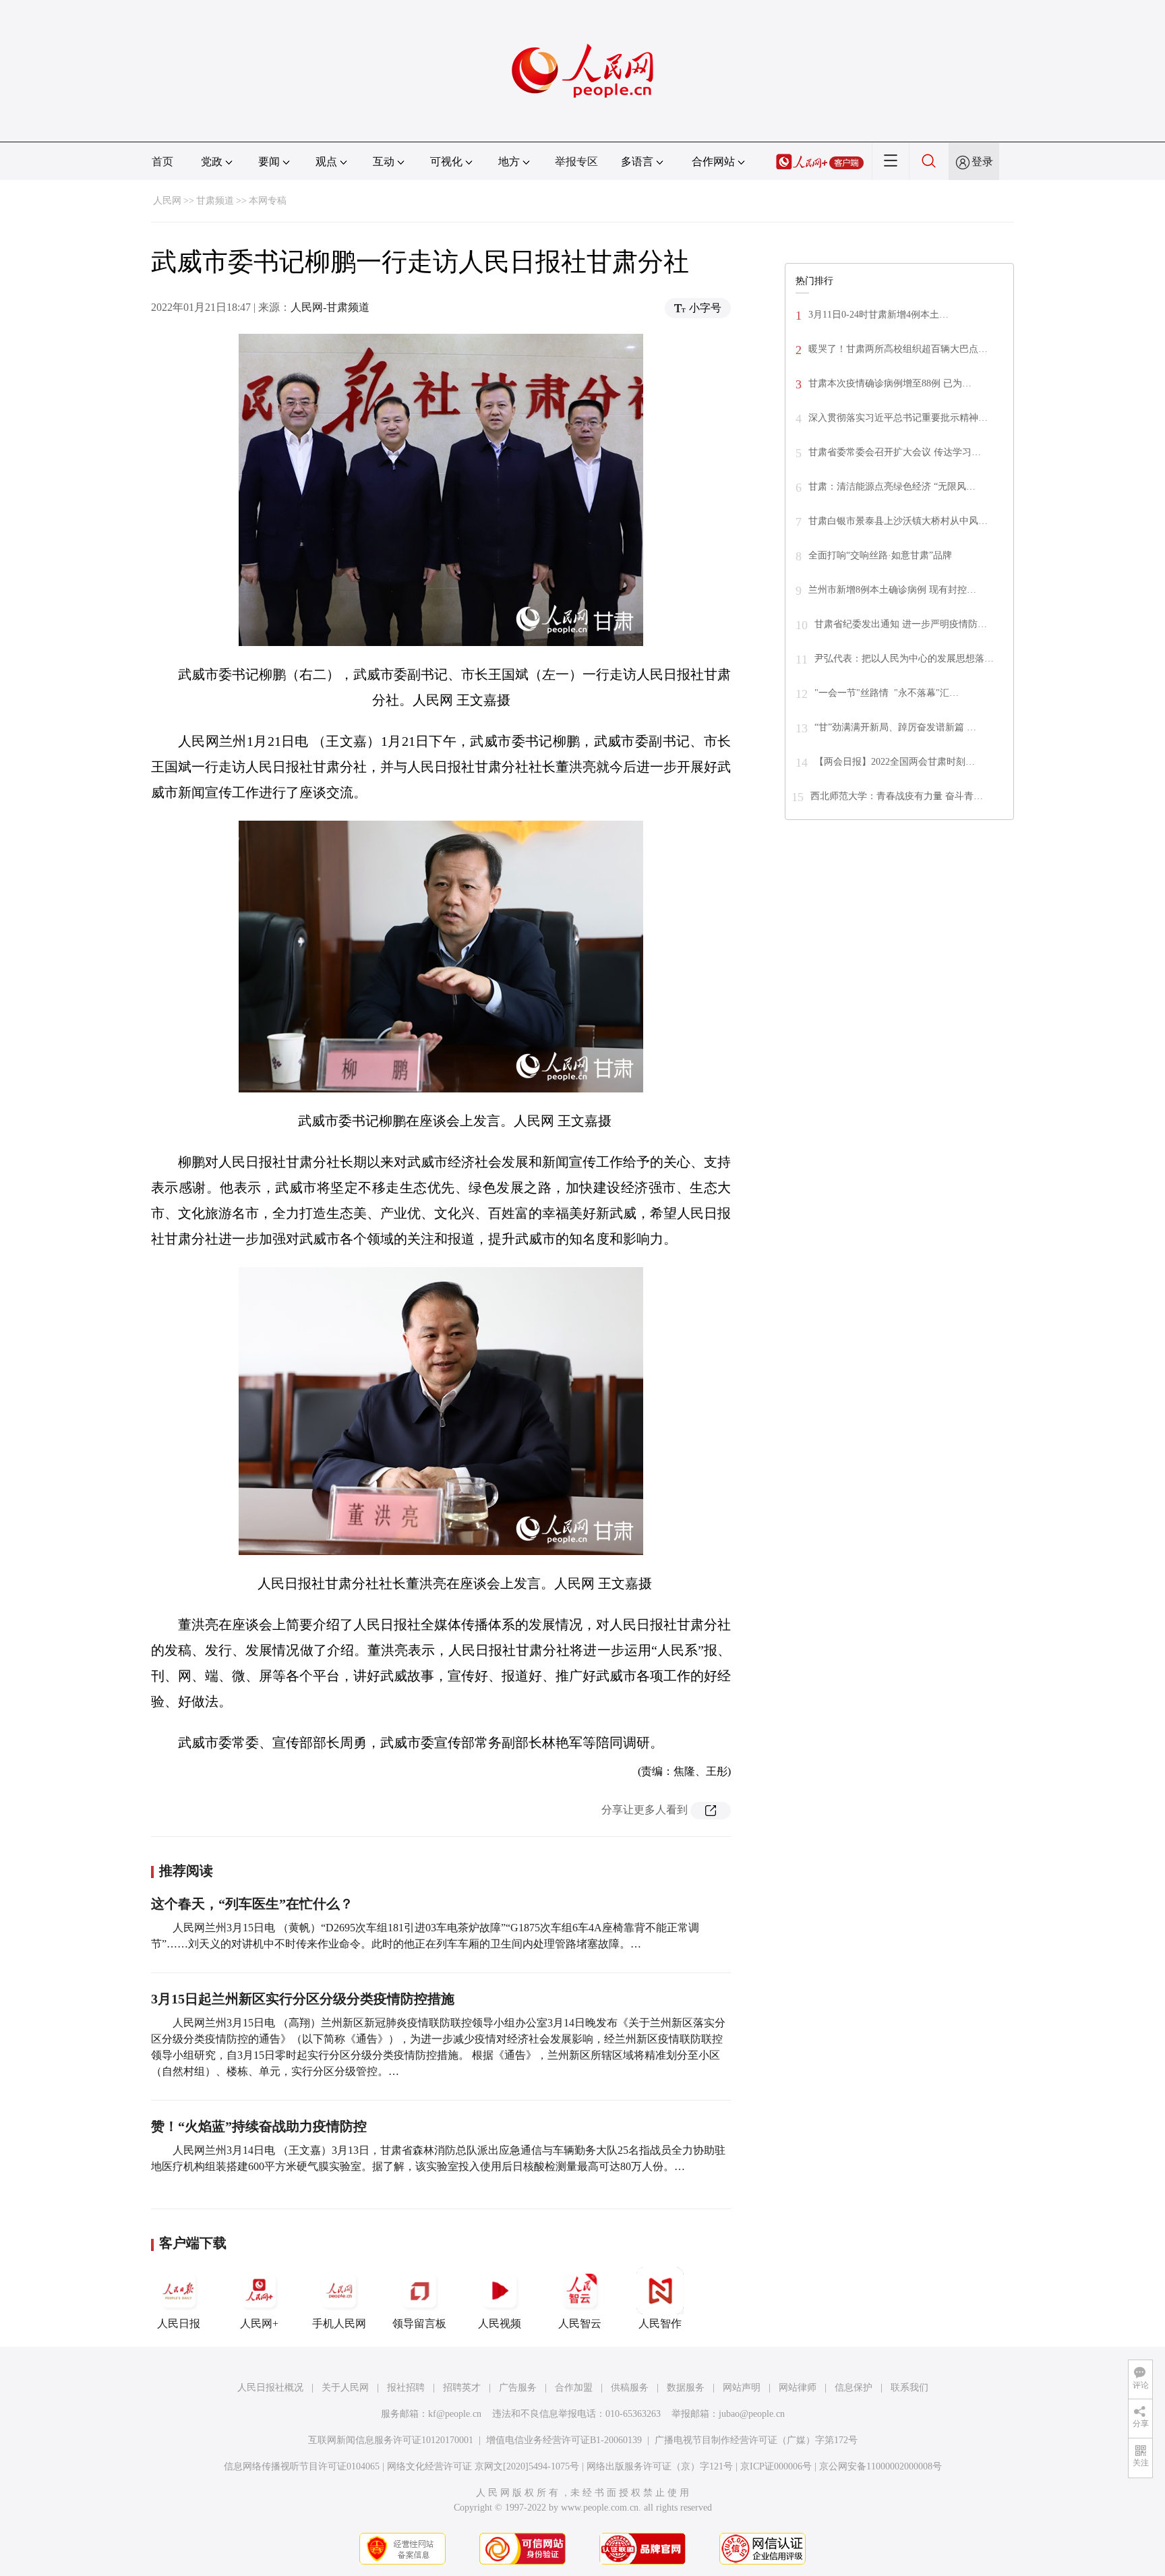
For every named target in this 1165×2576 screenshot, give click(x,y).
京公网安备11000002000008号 (880, 2466)
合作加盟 (574, 2388)
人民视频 (500, 2323)
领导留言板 (419, 2323)
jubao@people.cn (752, 2414)
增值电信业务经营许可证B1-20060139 (564, 2440)
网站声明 (742, 2388)
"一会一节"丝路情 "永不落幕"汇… (887, 693)
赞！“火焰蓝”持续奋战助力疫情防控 (259, 2126)
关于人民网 (345, 2388)
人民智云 (580, 2323)
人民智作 (660, 2323)
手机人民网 (339, 2323)
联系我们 (909, 2388)
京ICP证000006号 (776, 2466)
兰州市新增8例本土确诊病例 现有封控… (892, 590)
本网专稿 (268, 201)
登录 (982, 162)
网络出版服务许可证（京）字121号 (660, 2466)
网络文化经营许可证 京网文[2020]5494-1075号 (483, 2466)
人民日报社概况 (270, 2388)
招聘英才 (462, 2388)
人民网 (167, 201)
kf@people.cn (455, 2414)
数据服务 (686, 2388)
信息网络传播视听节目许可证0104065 (302, 2466)
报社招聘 (406, 2388)
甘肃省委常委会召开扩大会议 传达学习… (895, 452)
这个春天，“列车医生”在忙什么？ (252, 1904)
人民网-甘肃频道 (330, 307)
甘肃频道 (215, 201)
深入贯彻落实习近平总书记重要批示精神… (898, 418)
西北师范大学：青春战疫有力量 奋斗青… (897, 796)
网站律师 (798, 2388)
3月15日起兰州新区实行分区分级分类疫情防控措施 (303, 1999)
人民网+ (259, 2323)
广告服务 (518, 2388)
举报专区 (576, 162)
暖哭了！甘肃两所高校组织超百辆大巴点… (898, 349)
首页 (162, 162)
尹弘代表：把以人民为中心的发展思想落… (904, 658)
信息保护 (854, 2388)
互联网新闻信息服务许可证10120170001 (391, 2440)
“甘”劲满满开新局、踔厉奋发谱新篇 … (895, 727)
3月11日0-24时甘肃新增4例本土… (878, 315)
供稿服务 (630, 2388)
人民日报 (179, 2323)
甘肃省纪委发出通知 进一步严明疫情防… (901, 624)
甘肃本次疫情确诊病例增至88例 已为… (890, 383)
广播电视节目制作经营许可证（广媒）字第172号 (756, 2440)
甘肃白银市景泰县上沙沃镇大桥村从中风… (898, 521)
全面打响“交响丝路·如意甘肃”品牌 (880, 555)
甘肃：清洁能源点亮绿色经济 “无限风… (892, 487)
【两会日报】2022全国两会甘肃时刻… (895, 762)
